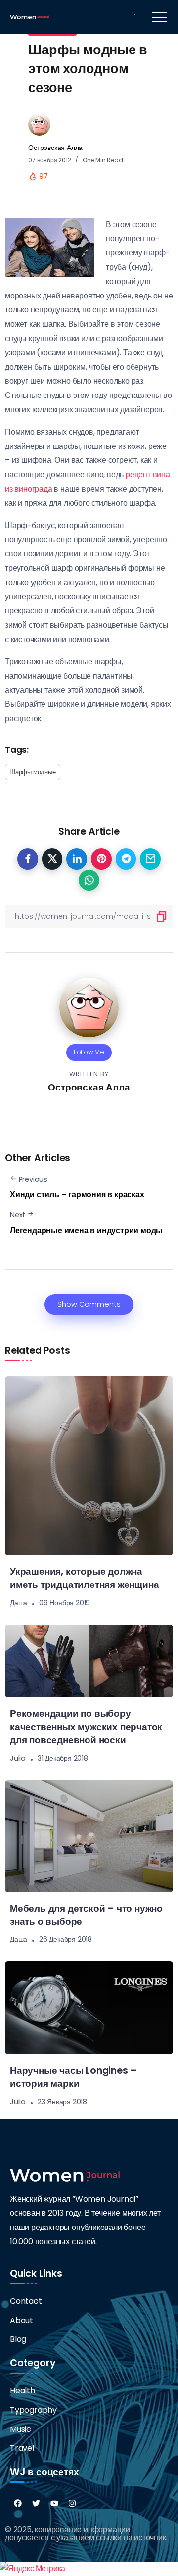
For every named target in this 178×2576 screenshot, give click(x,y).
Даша (19, 1603)
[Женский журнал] (29, 17)
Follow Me (89, 1052)
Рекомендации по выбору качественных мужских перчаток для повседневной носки (86, 1727)
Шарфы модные (33, 772)
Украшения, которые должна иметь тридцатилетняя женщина (84, 1578)
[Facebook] (18, 2503)
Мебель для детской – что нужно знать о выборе (86, 1915)
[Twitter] (36, 2503)
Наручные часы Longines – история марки (73, 2077)
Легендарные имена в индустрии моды (86, 1230)
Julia (18, 1758)
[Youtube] (54, 2503)
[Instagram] (72, 2503)
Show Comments (89, 1304)
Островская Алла (55, 148)
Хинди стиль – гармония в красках (77, 1195)
